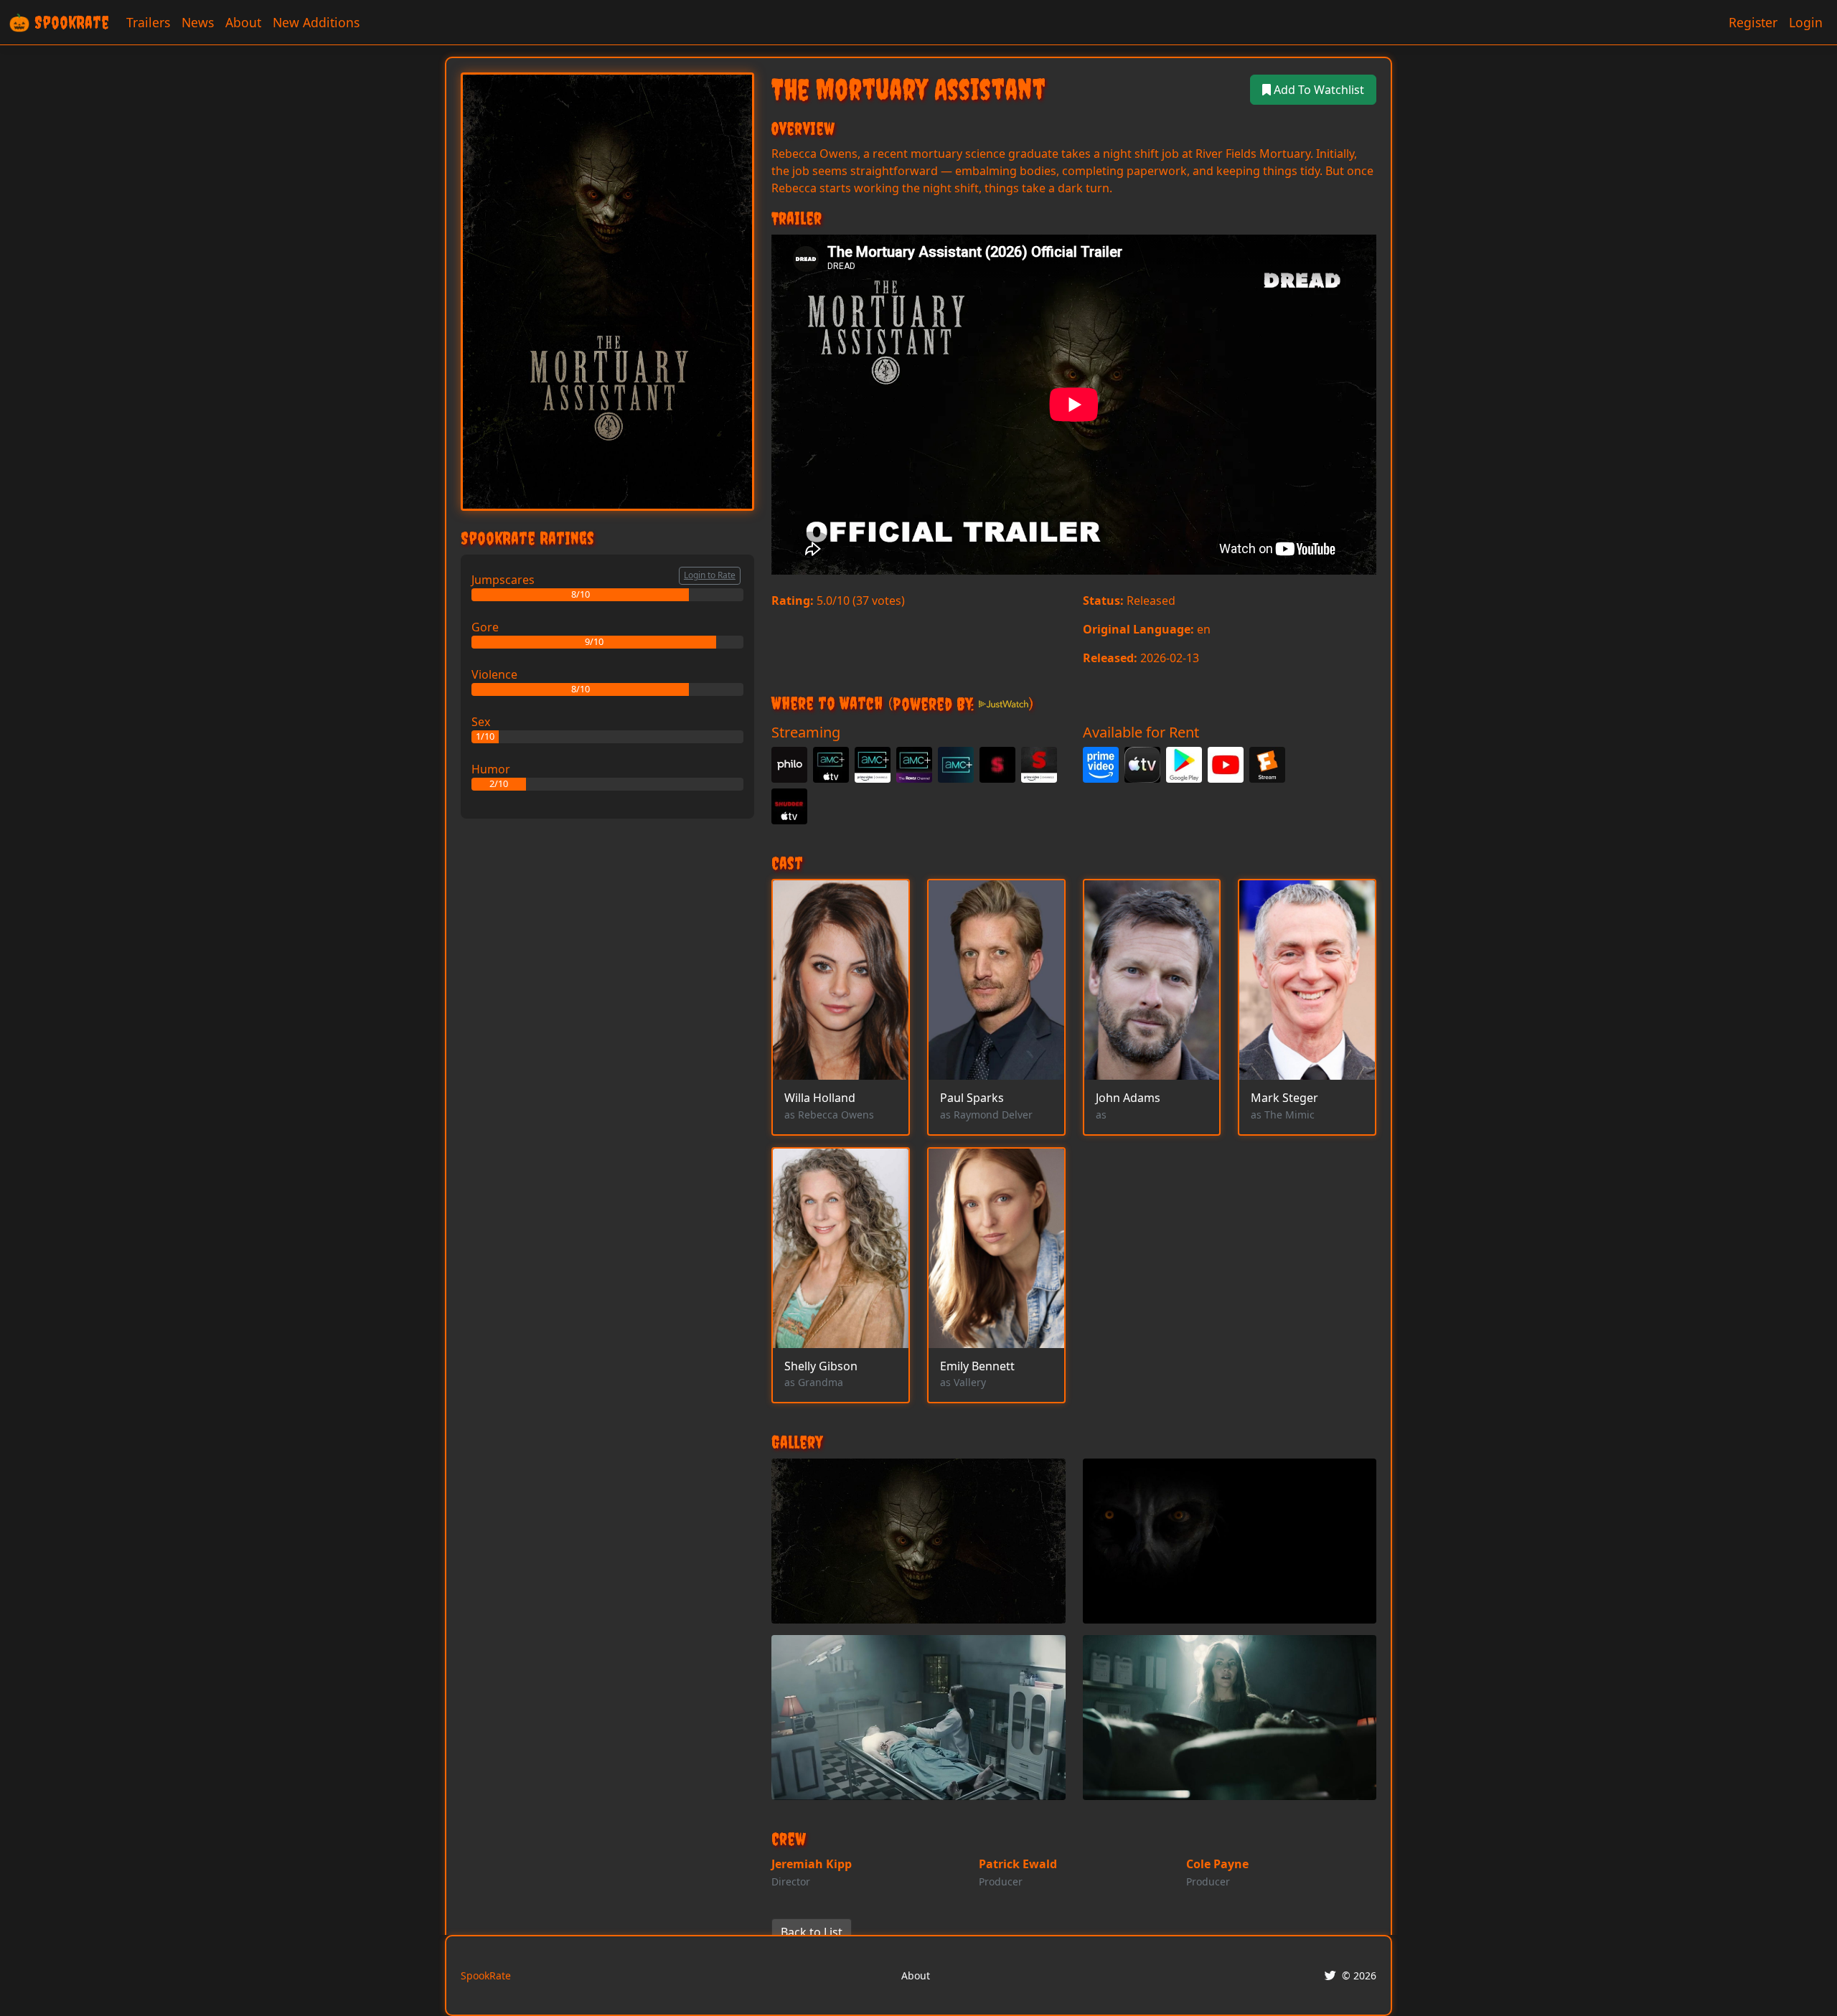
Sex (481, 722)
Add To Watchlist (1317, 90)
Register (1753, 22)
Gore (485, 627)
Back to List (812, 1932)
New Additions (316, 22)
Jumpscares (503, 580)
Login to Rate (710, 575)
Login (1806, 22)
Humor (491, 769)
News (198, 22)
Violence (494, 674)
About (243, 22)
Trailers (148, 22)
